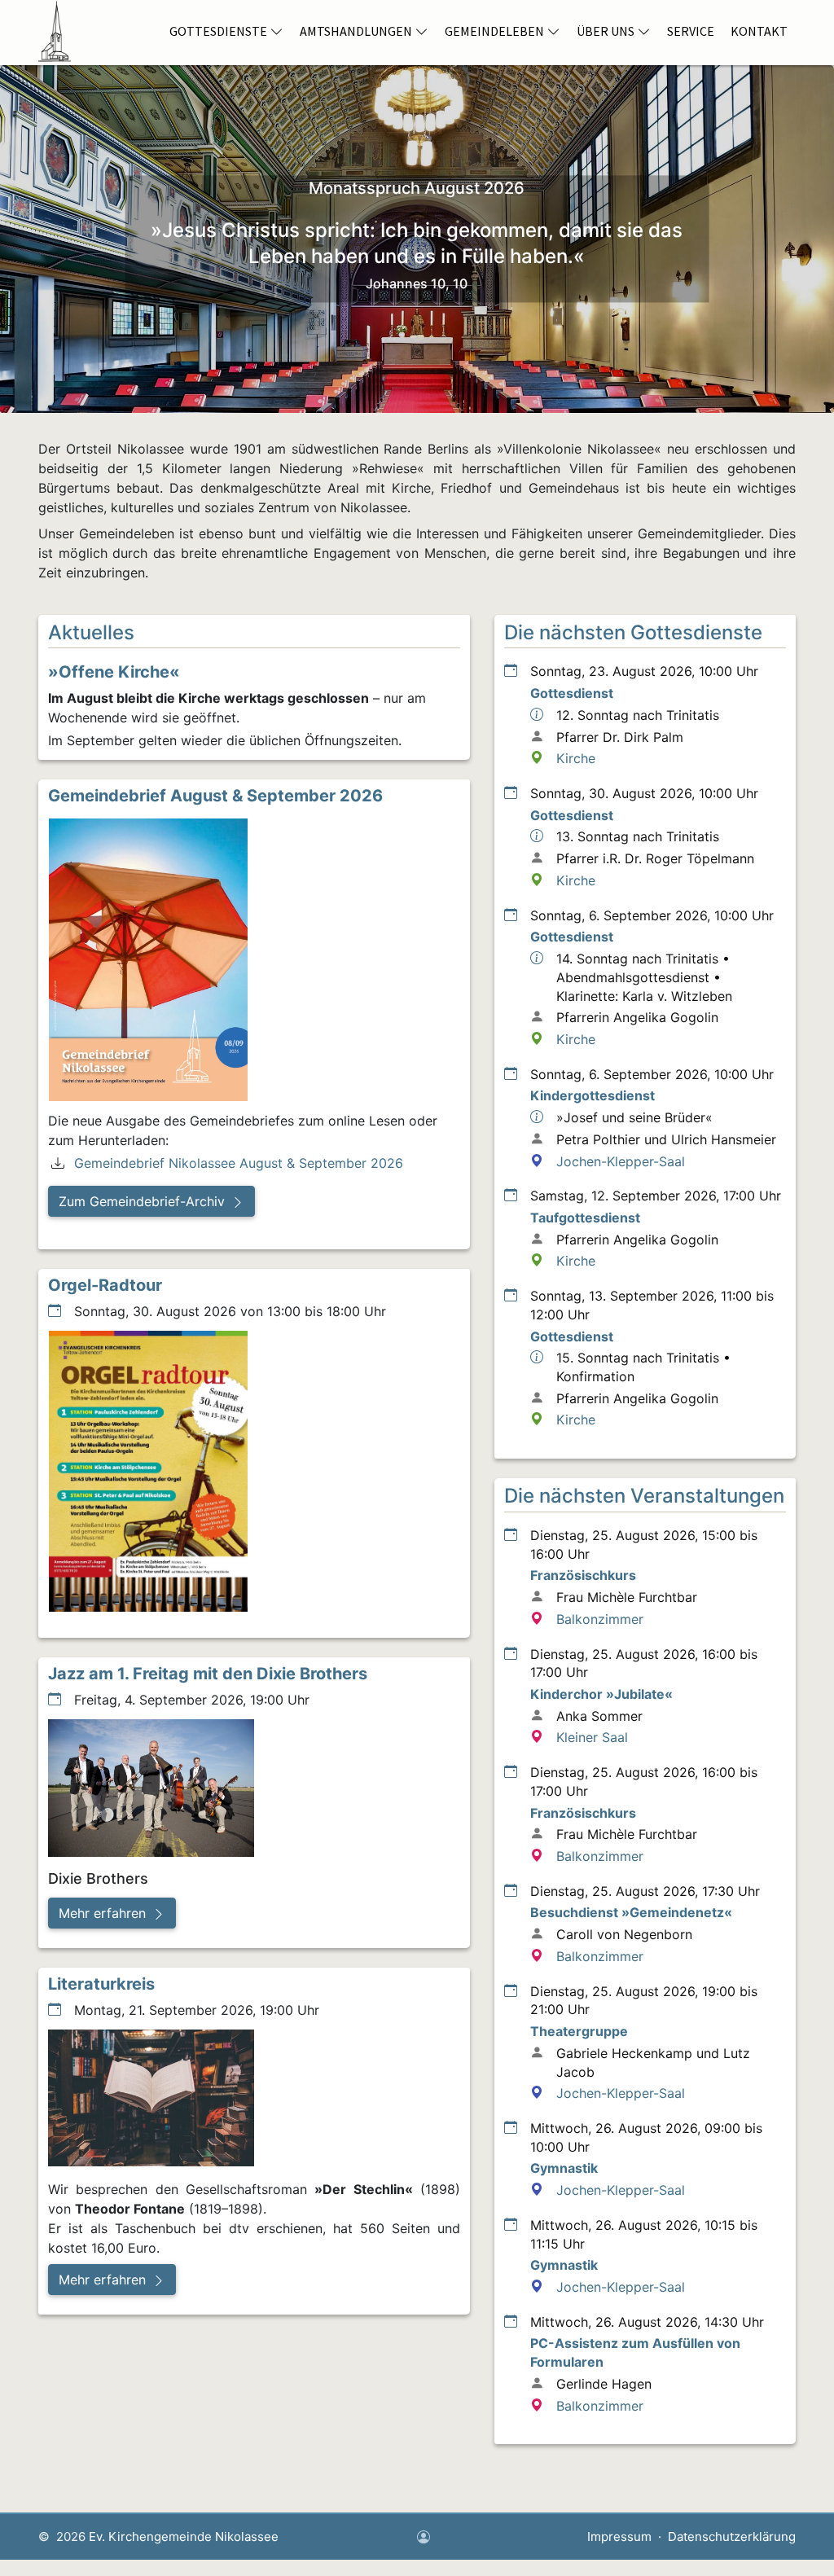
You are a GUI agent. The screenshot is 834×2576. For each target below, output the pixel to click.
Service (691, 31)
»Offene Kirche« (114, 672)
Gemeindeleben (494, 31)
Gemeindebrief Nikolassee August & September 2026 (239, 1163)
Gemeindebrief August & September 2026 (215, 796)
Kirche (576, 758)
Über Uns (606, 31)
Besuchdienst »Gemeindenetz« (631, 1912)
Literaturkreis (101, 1984)
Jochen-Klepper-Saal (621, 1161)
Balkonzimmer (600, 1619)
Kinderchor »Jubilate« (601, 1694)
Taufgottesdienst (585, 1218)
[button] (151, 1201)
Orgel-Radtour (105, 1285)
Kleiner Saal (592, 1737)
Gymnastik (564, 2168)
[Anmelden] (424, 2538)
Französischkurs (583, 1575)
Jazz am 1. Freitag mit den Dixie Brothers (208, 1674)
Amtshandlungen (356, 31)
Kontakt (759, 31)
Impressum (619, 2537)
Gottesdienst (572, 693)
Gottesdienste (218, 31)
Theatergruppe (579, 2031)
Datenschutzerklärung (732, 2537)
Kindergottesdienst (593, 1095)
